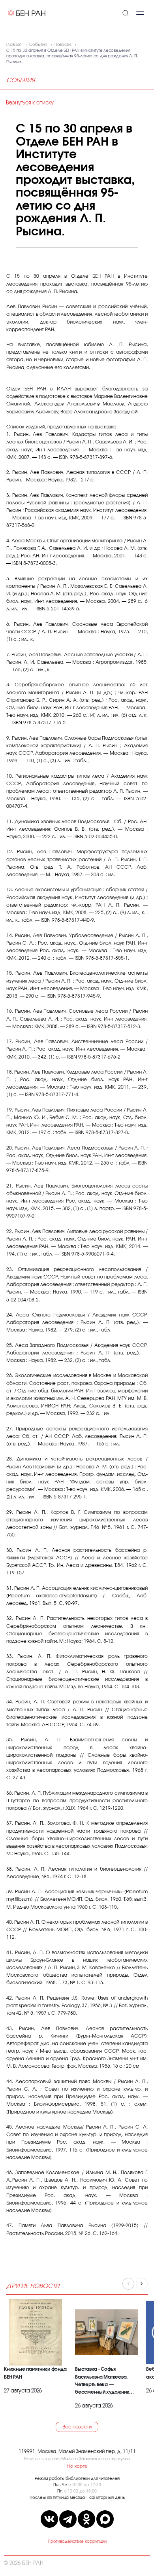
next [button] (142, 2284)
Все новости (77, 2427)
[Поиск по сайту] (126, 13)
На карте (77, 2466)
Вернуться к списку (30, 103)
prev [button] (128, 2284)
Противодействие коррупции (77, 2542)
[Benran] (27, 13)
